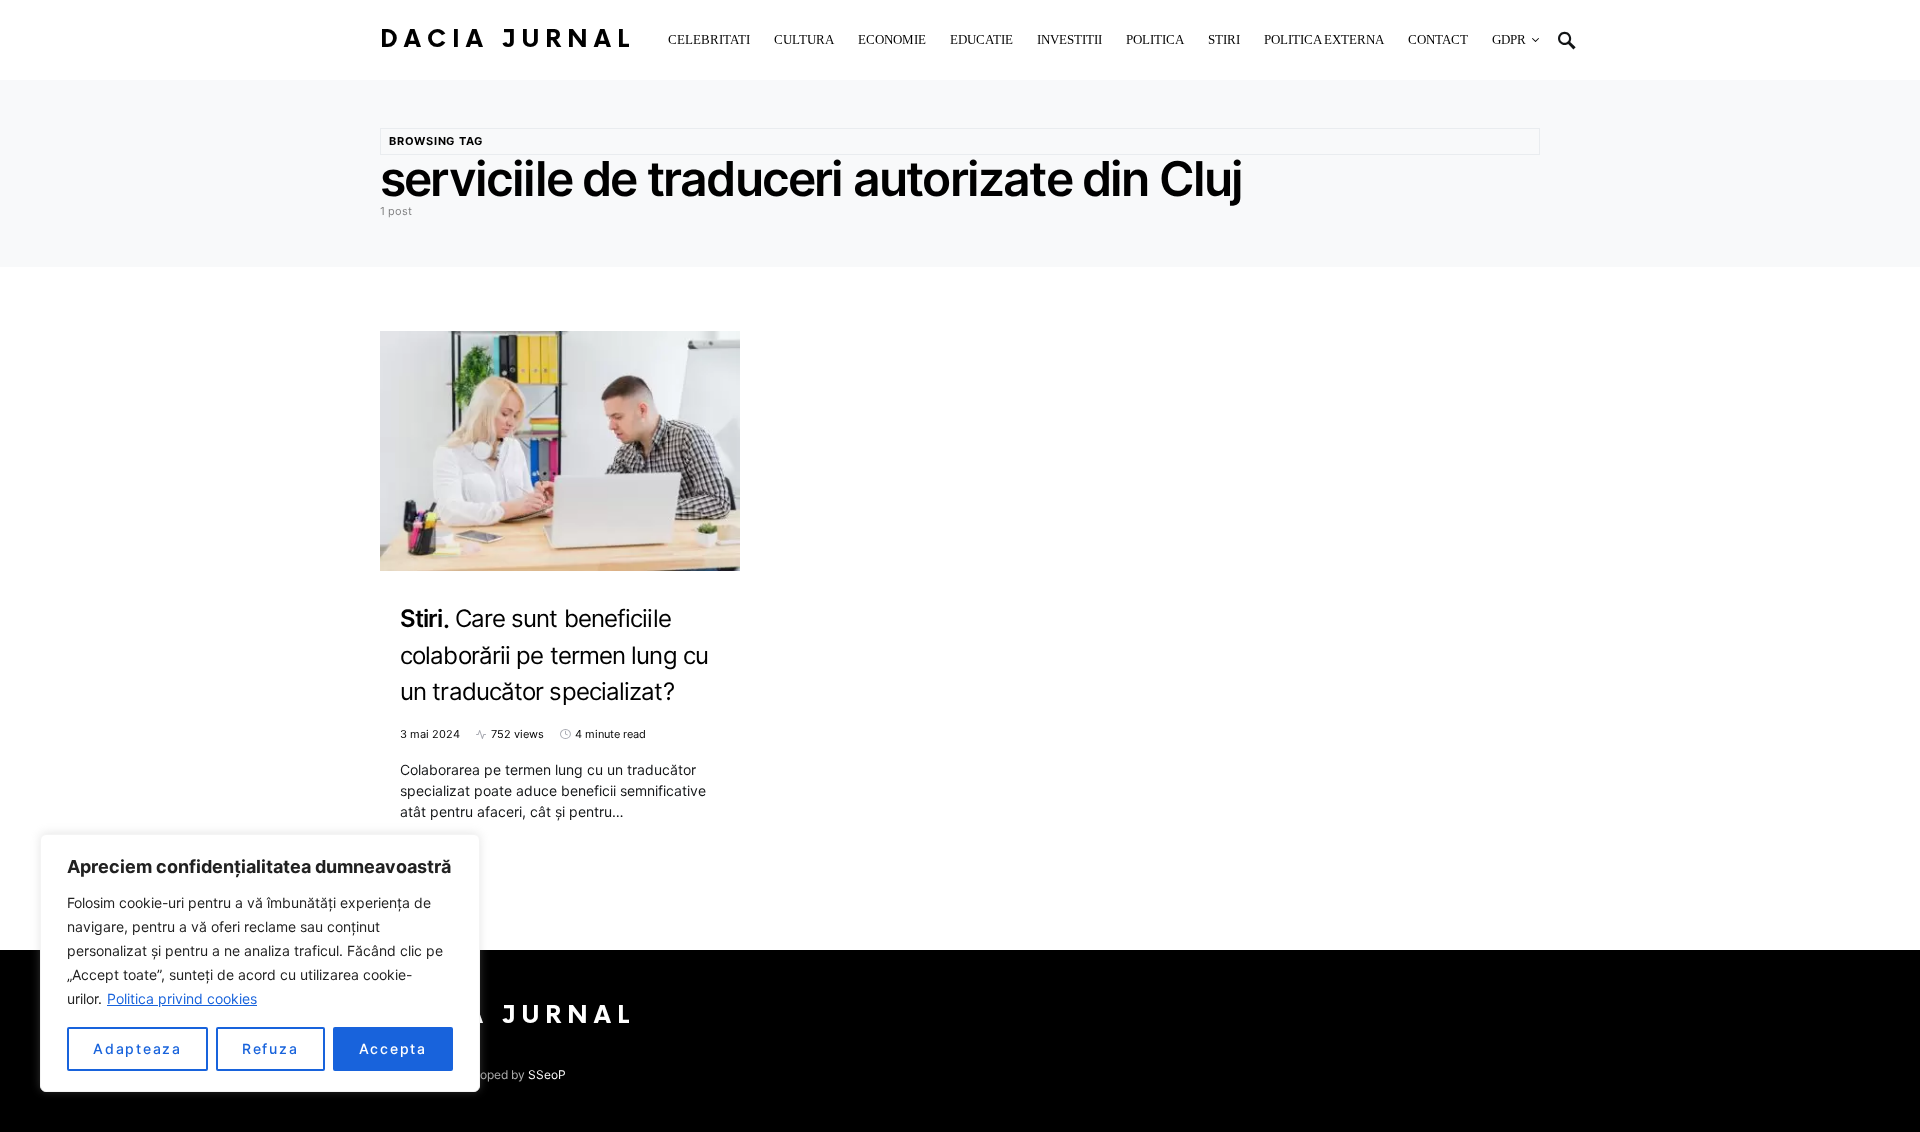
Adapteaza (137, 1048)
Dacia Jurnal (508, 39)
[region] (260, 963)
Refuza (270, 1048)
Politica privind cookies (182, 998)
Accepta (393, 1048)
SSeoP (547, 1074)
